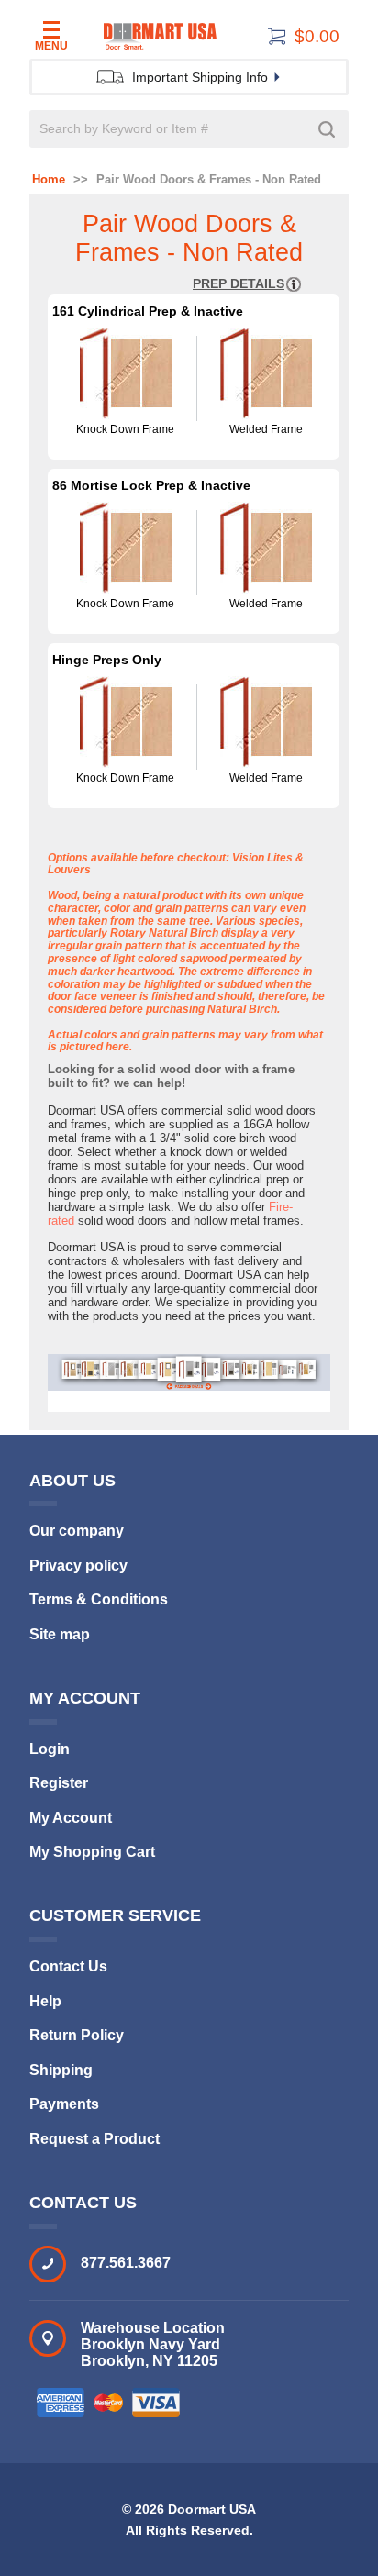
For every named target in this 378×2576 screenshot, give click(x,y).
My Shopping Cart (92, 1852)
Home (49, 180)
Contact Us (68, 1966)
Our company (77, 1531)
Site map (60, 1634)
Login (50, 1749)
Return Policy (77, 2035)
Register (59, 1783)
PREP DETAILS (239, 283)
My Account (71, 1818)
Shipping (61, 2070)
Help (45, 2001)
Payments (64, 2104)
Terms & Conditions (99, 1599)
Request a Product (94, 2139)
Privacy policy (78, 1566)
